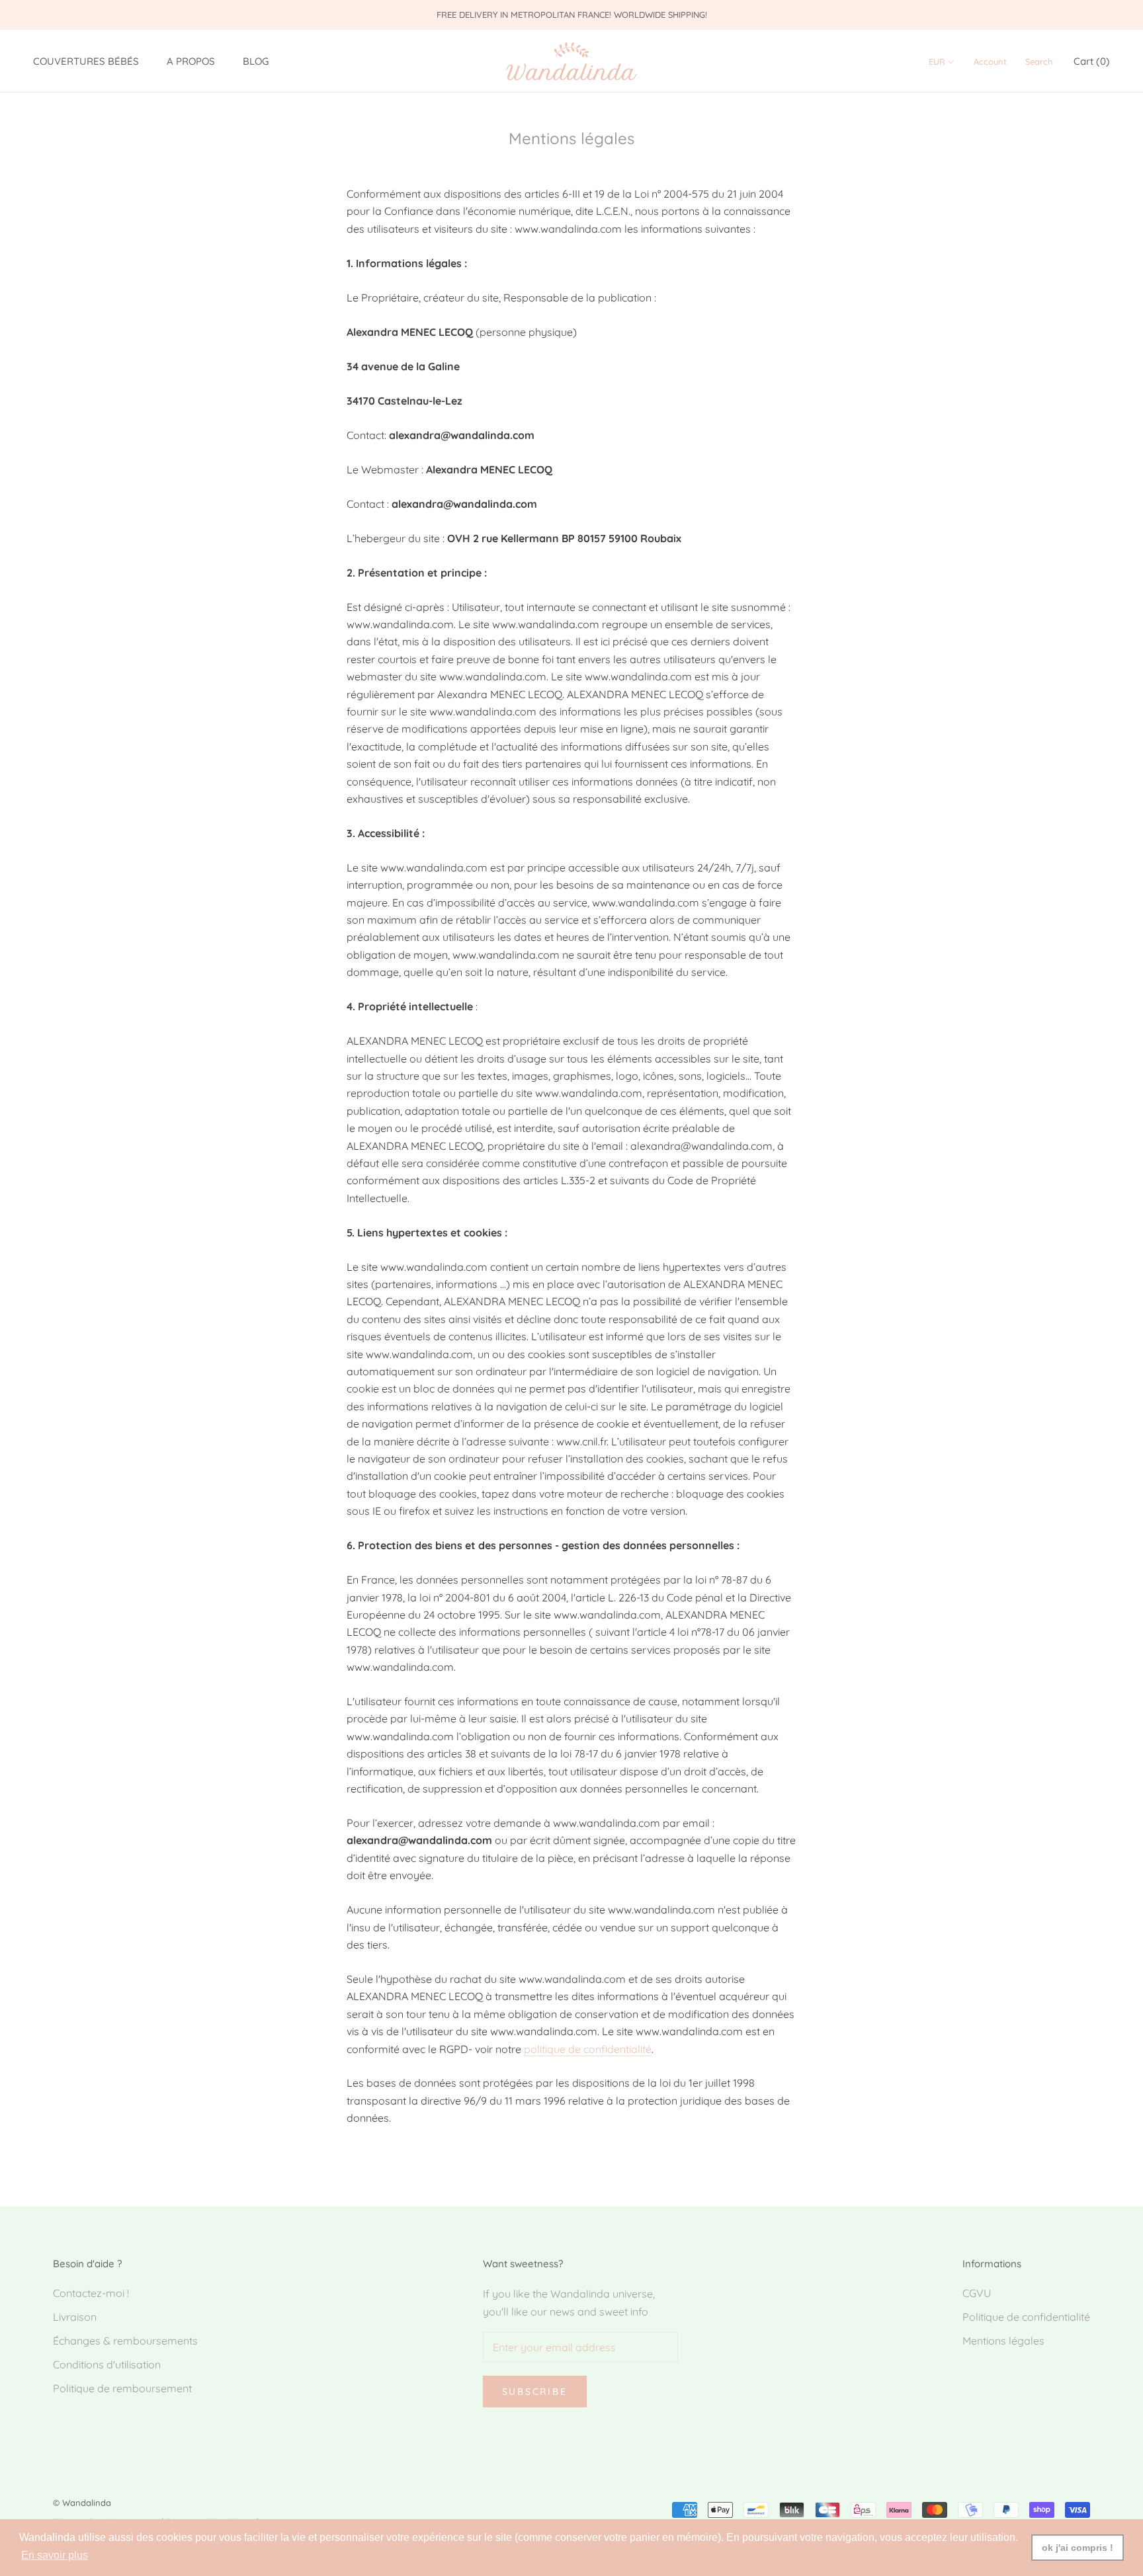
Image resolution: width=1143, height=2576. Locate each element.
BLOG (256, 62)
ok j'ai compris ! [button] (1078, 2548)
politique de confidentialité (588, 2049)
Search (1039, 62)
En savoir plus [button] (55, 2555)
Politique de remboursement (122, 2388)
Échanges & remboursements (125, 2341)
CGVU (977, 2293)
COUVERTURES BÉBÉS (86, 62)
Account (990, 62)
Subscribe (535, 2392)
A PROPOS (191, 62)
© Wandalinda (82, 2503)
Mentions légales (1003, 2341)
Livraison (75, 2317)
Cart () (1092, 62)
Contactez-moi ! (91, 2293)
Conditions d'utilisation (107, 2364)
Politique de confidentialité (1026, 2317)
